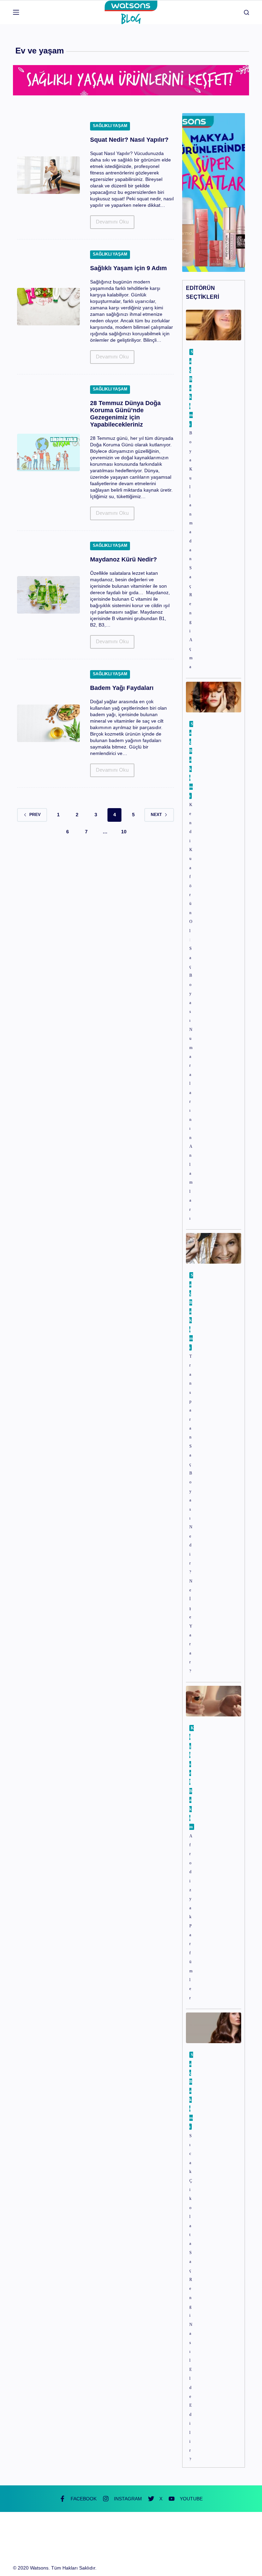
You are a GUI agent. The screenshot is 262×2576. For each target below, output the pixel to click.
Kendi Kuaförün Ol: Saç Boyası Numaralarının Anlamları (191, 1012)
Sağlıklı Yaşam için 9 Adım (128, 268)
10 (124, 832)
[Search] (246, 12)
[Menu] (16, 12)
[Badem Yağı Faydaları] (48, 723)
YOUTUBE (191, 2499)
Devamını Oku (112, 224)
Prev (35, 815)
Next (156, 815)
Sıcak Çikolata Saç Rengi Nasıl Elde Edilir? (191, 2298)
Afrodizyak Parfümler (191, 1917)
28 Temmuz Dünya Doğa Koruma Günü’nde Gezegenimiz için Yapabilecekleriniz (125, 414)
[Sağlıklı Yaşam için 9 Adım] (48, 307)
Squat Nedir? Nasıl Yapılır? (129, 140)
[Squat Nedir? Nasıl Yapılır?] (48, 175)
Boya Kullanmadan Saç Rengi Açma (191, 550)
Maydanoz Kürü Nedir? (123, 559)
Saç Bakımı (191, 388)
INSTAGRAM (128, 2499)
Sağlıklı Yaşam (110, 126)
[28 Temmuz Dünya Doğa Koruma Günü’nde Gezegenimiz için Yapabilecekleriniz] (48, 452)
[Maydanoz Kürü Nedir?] (48, 595)
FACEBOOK (84, 2499)
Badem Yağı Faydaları (122, 688)
